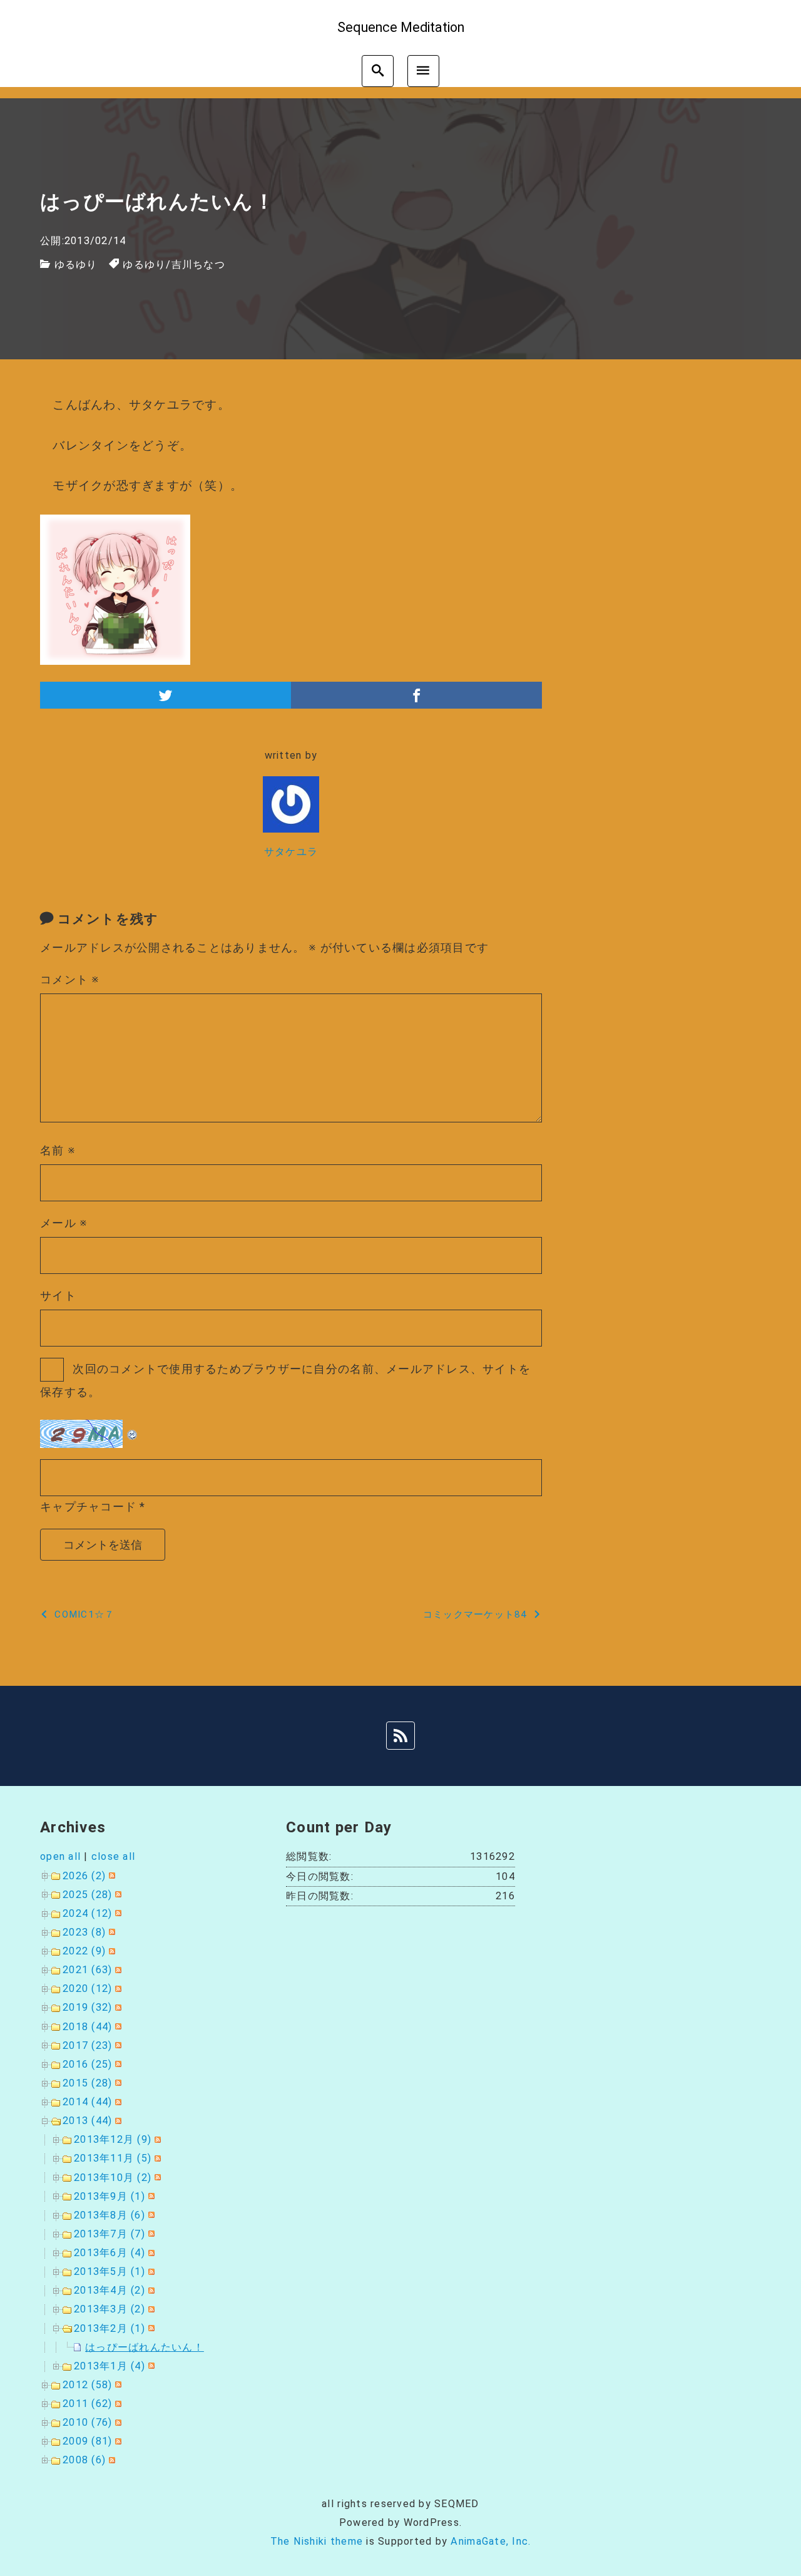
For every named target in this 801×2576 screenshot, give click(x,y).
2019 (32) (87, 2007)
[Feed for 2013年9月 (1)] (150, 2196)
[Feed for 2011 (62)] (117, 2404)
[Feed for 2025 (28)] (117, 1895)
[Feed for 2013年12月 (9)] (156, 2139)
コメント (70, 979)
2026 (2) (84, 1876)
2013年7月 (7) (110, 2234)
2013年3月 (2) (110, 2309)
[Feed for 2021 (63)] (117, 1970)
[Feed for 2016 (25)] (117, 2064)
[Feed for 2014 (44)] (117, 2102)
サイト (58, 1296)
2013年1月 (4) (110, 2366)
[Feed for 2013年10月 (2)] (156, 2178)
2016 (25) (87, 2064)
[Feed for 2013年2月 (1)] (150, 2328)
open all (60, 1856)
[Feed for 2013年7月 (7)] (150, 2234)
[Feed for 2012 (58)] (117, 2385)
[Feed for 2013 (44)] (117, 2121)
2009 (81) (87, 2441)
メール (64, 1223)
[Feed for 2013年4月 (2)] (150, 2290)
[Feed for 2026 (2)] (110, 1876)
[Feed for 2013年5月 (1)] (150, 2271)
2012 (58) (87, 2385)
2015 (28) (87, 2083)
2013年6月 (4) (110, 2253)
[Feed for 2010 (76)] (117, 2422)
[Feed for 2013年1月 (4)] (150, 2366)
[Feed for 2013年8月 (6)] (150, 2215)
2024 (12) (87, 1913)
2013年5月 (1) (110, 2271)
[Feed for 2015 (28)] (117, 2083)
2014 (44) (87, 2102)
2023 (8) (84, 1932)
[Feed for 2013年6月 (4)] (150, 2253)
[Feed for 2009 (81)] (117, 2441)
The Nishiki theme (317, 2541)
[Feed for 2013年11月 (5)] (156, 2158)
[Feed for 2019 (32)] (117, 2007)
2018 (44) (87, 2027)
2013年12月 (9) (113, 2139)
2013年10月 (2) (113, 2178)
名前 (58, 1150)
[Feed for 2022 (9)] (110, 1951)
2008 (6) (84, 2460)
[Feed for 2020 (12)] (117, 1988)
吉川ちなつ (198, 264)
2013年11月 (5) (113, 2158)
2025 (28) (87, 1895)
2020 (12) (87, 1988)
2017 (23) (87, 2045)
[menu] (423, 71)
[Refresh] (133, 1430)
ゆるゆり (76, 264)
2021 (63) (87, 1970)
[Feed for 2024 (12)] (117, 1913)
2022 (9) (84, 1951)
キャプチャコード (88, 1506)
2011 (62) (87, 2404)
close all (113, 1856)
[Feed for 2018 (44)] (117, 2027)
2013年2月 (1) (110, 2328)
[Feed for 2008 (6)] (110, 2460)
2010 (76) (87, 2422)
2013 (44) (87, 2121)
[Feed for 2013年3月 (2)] (150, 2309)
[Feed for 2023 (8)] (110, 1932)
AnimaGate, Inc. (491, 2541)
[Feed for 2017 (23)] (117, 2045)
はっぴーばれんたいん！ (145, 2347)
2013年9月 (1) (110, 2196)
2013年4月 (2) (110, 2290)
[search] (378, 71)
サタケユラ (291, 852)
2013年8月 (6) (110, 2215)
